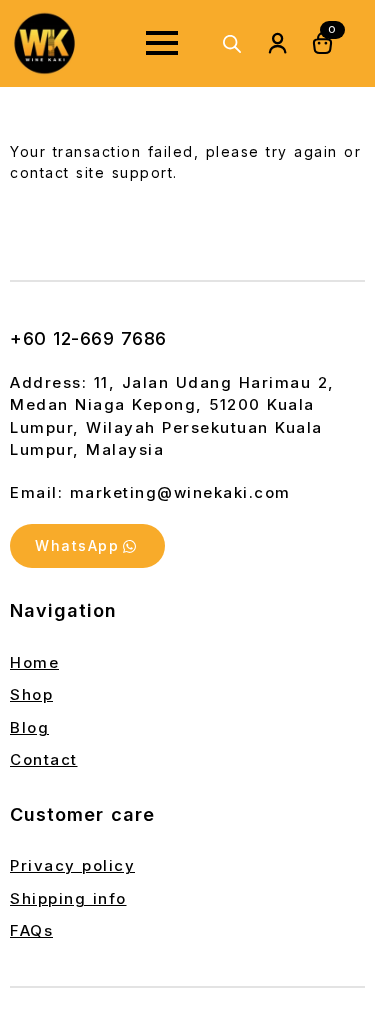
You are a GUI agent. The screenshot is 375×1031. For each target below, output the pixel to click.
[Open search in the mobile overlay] (232, 43)
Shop (31, 694)
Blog (29, 727)
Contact (44, 759)
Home (34, 662)
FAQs (31, 930)
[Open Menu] (162, 43)
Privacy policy (72, 865)
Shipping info (68, 898)
